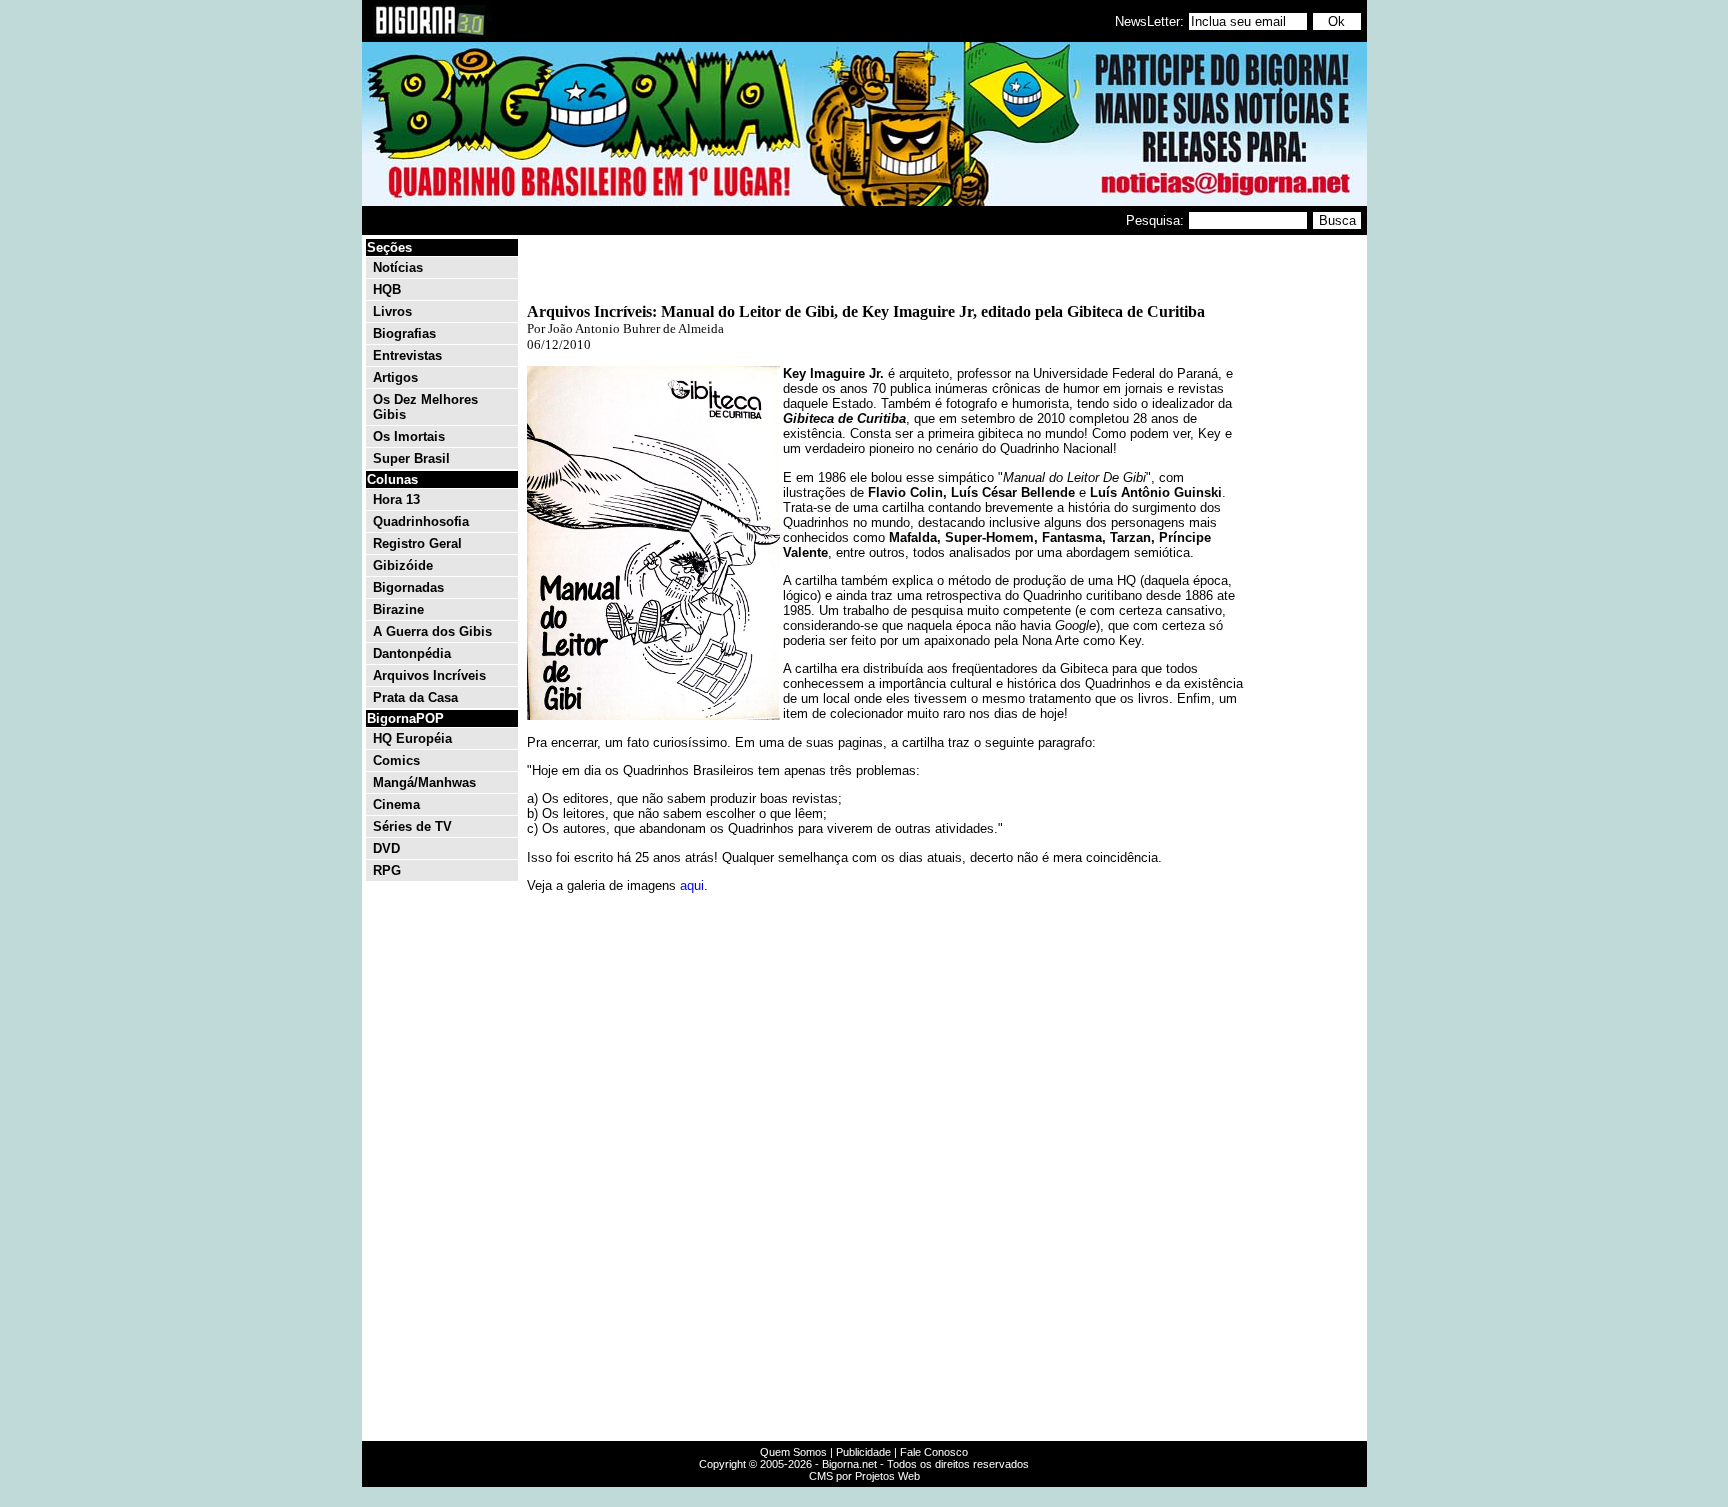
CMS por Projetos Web (864, 1476)
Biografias (404, 333)
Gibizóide (403, 565)
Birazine (398, 609)
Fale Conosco (934, 1452)
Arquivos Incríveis (429, 675)
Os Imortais (409, 436)
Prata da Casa (415, 697)
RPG (387, 870)
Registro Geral (417, 543)
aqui (692, 885)
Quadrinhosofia (421, 521)
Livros (392, 311)
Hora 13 (396, 499)
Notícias (398, 267)
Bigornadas (408, 587)
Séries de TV (412, 826)
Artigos (395, 377)
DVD (386, 848)
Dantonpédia (412, 653)
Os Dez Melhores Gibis (425, 407)
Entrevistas (407, 355)
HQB (387, 289)
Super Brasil (411, 458)
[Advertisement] (1304, 538)
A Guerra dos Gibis (432, 631)
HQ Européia (412, 738)
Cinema (396, 804)
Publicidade (863, 1452)
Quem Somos (793, 1452)
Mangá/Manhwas (424, 782)
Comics (396, 760)
